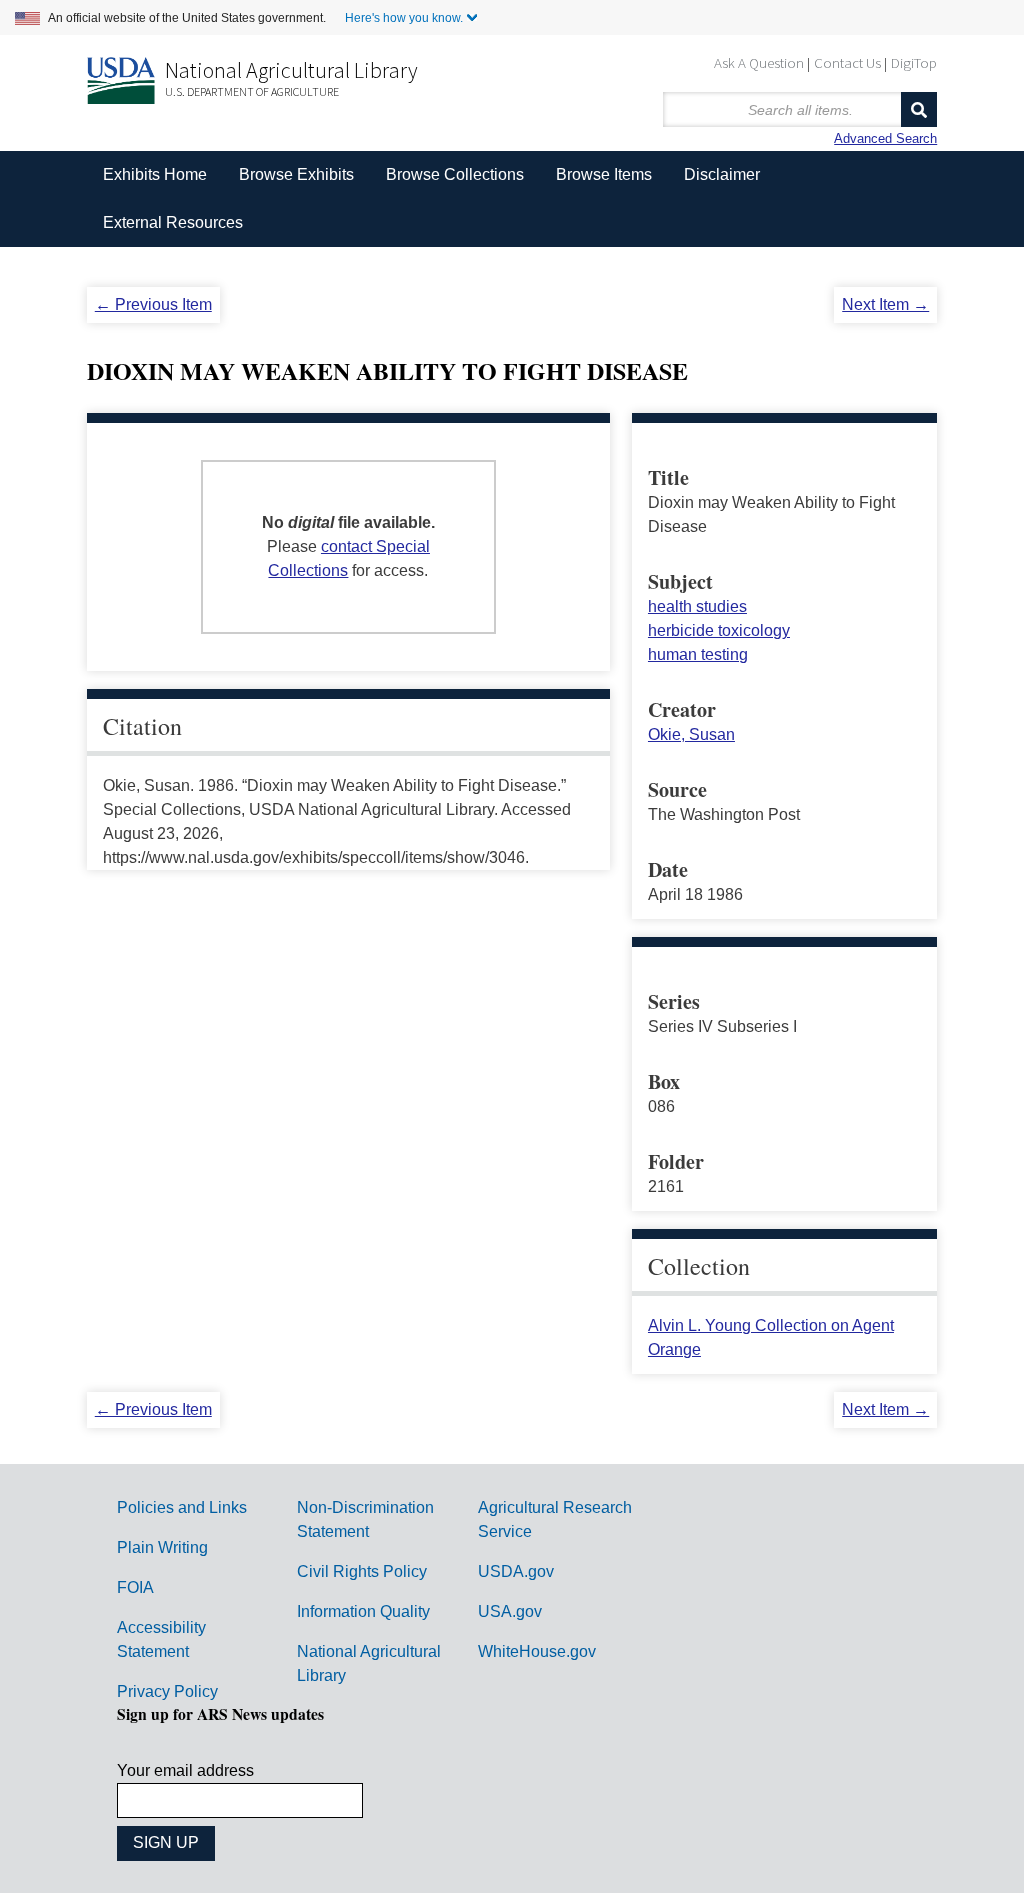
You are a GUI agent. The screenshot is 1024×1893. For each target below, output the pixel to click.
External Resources (173, 222)
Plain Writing (162, 1547)
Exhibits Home (155, 174)
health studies (697, 606)
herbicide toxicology (719, 630)
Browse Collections (455, 174)
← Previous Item (153, 304)
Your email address (185, 1770)
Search (919, 109)
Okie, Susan (691, 734)
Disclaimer (722, 174)
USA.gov (510, 1611)
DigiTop (914, 62)
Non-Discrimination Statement (365, 1519)
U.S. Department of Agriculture (252, 91)
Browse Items (604, 174)
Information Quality (363, 1611)
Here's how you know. (404, 18)
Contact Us (847, 62)
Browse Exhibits (296, 174)
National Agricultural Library (291, 70)
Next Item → (885, 304)
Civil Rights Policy (362, 1571)
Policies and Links (182, 1507)
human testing (698, 654)
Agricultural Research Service (555, 1519)
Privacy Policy (167, 1691)
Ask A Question (759, 62)
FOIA (135, 1587)
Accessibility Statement (161, 1639)
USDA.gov (516, 1571)
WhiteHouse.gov (537, 1651)
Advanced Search (885, 138)
